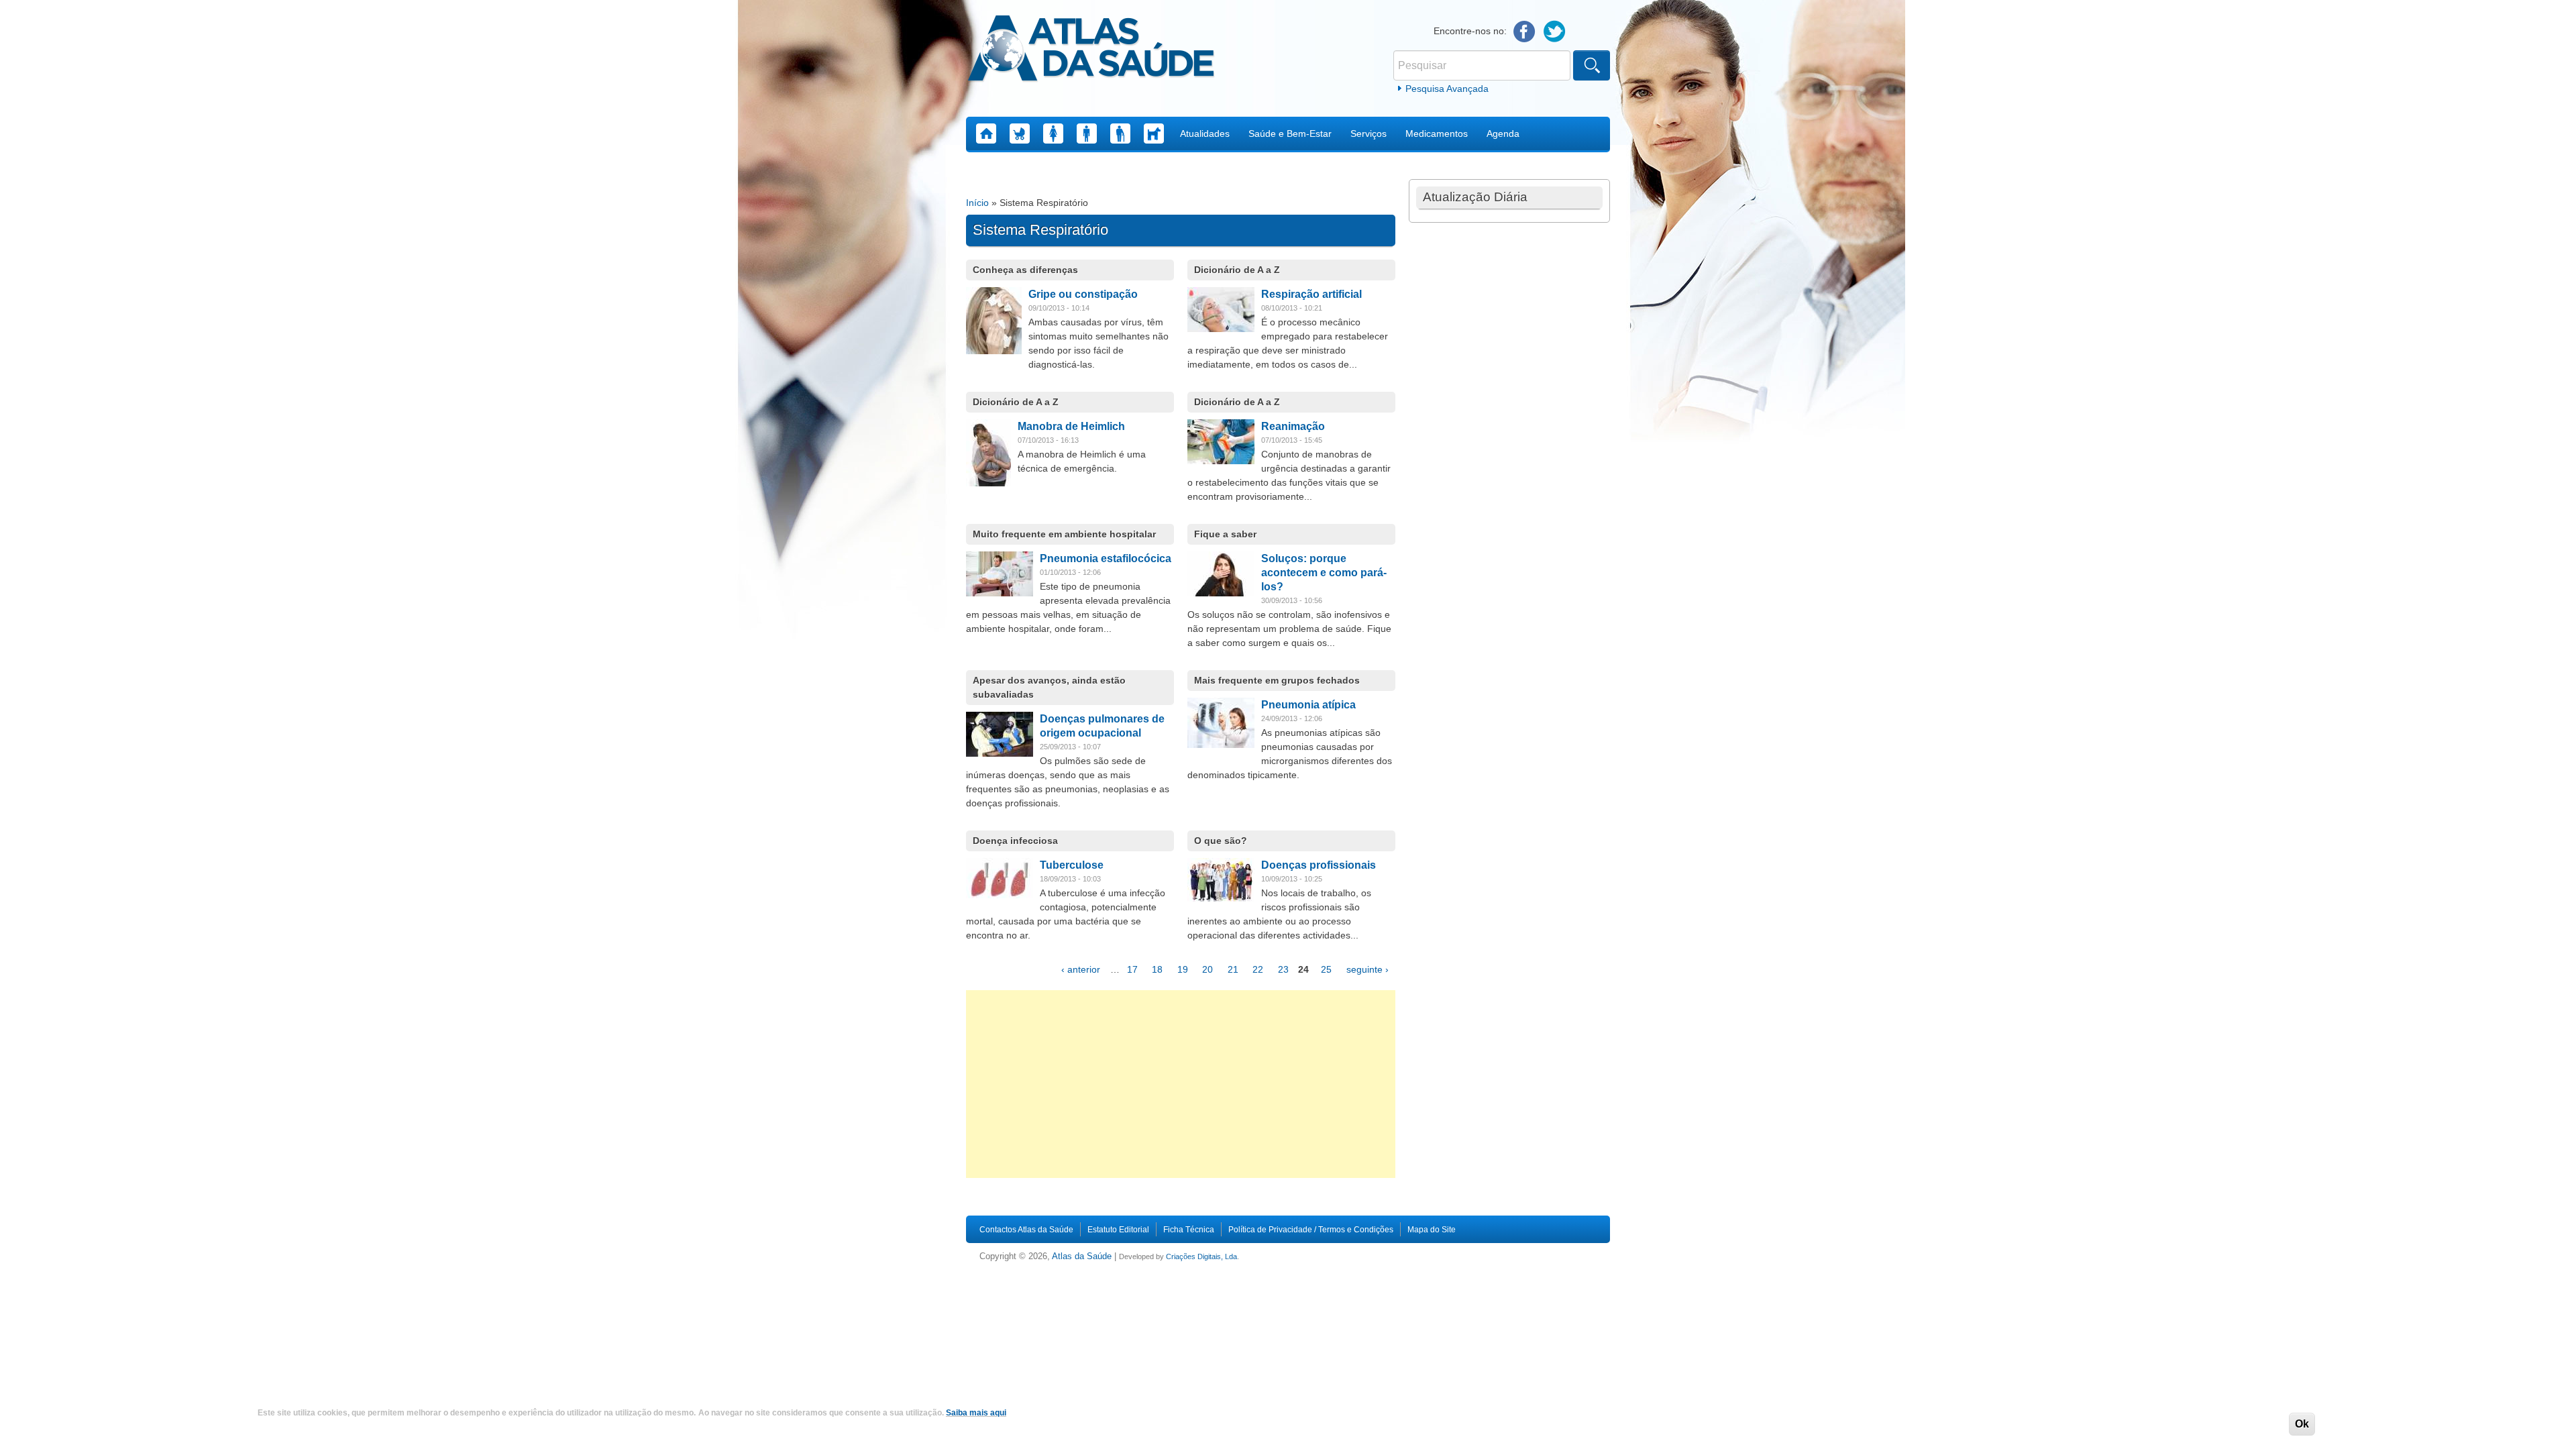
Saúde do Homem (1087, 133)
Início (977, 203)
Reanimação (1293, 426)
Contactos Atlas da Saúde (1026, 1230)
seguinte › (1367, 969)
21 (1233, 969)
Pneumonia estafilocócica (1106, 558)
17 (1132, 969)
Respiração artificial (1311, 294)
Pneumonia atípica (1308, 705)
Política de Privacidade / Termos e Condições (1311, 1230)
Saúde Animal (1154, 133)
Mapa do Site (1432, 1230)
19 (1183, 969)
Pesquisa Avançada (1447, 89)
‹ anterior (1081, 969)
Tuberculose (1072, 865)
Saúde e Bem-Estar (1290, 133)
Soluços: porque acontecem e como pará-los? (1324, 573)
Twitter (1555, 32)
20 (1207, 969)
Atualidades (1205, 133)
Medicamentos (1437, 133)
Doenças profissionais (1319, 865)
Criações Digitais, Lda (1201, 1256)
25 (1326, 969)
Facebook (1524, 32)
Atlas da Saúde (1082, 1256)
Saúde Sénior (1120, 133)
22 (1258, 969)
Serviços (1368, 133)
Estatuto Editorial (1118, 1230)
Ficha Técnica (1189, 1230)
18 (1157, 969)
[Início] (1091, 50)
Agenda (1503, 133)
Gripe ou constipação (1083, 294)
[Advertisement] (1181, 1084)
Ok (2302, 1424)
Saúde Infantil (1020, 133)
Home (986, 133)
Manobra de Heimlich (1071, 426)
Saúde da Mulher (1053, 133)
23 (1283, 969)
